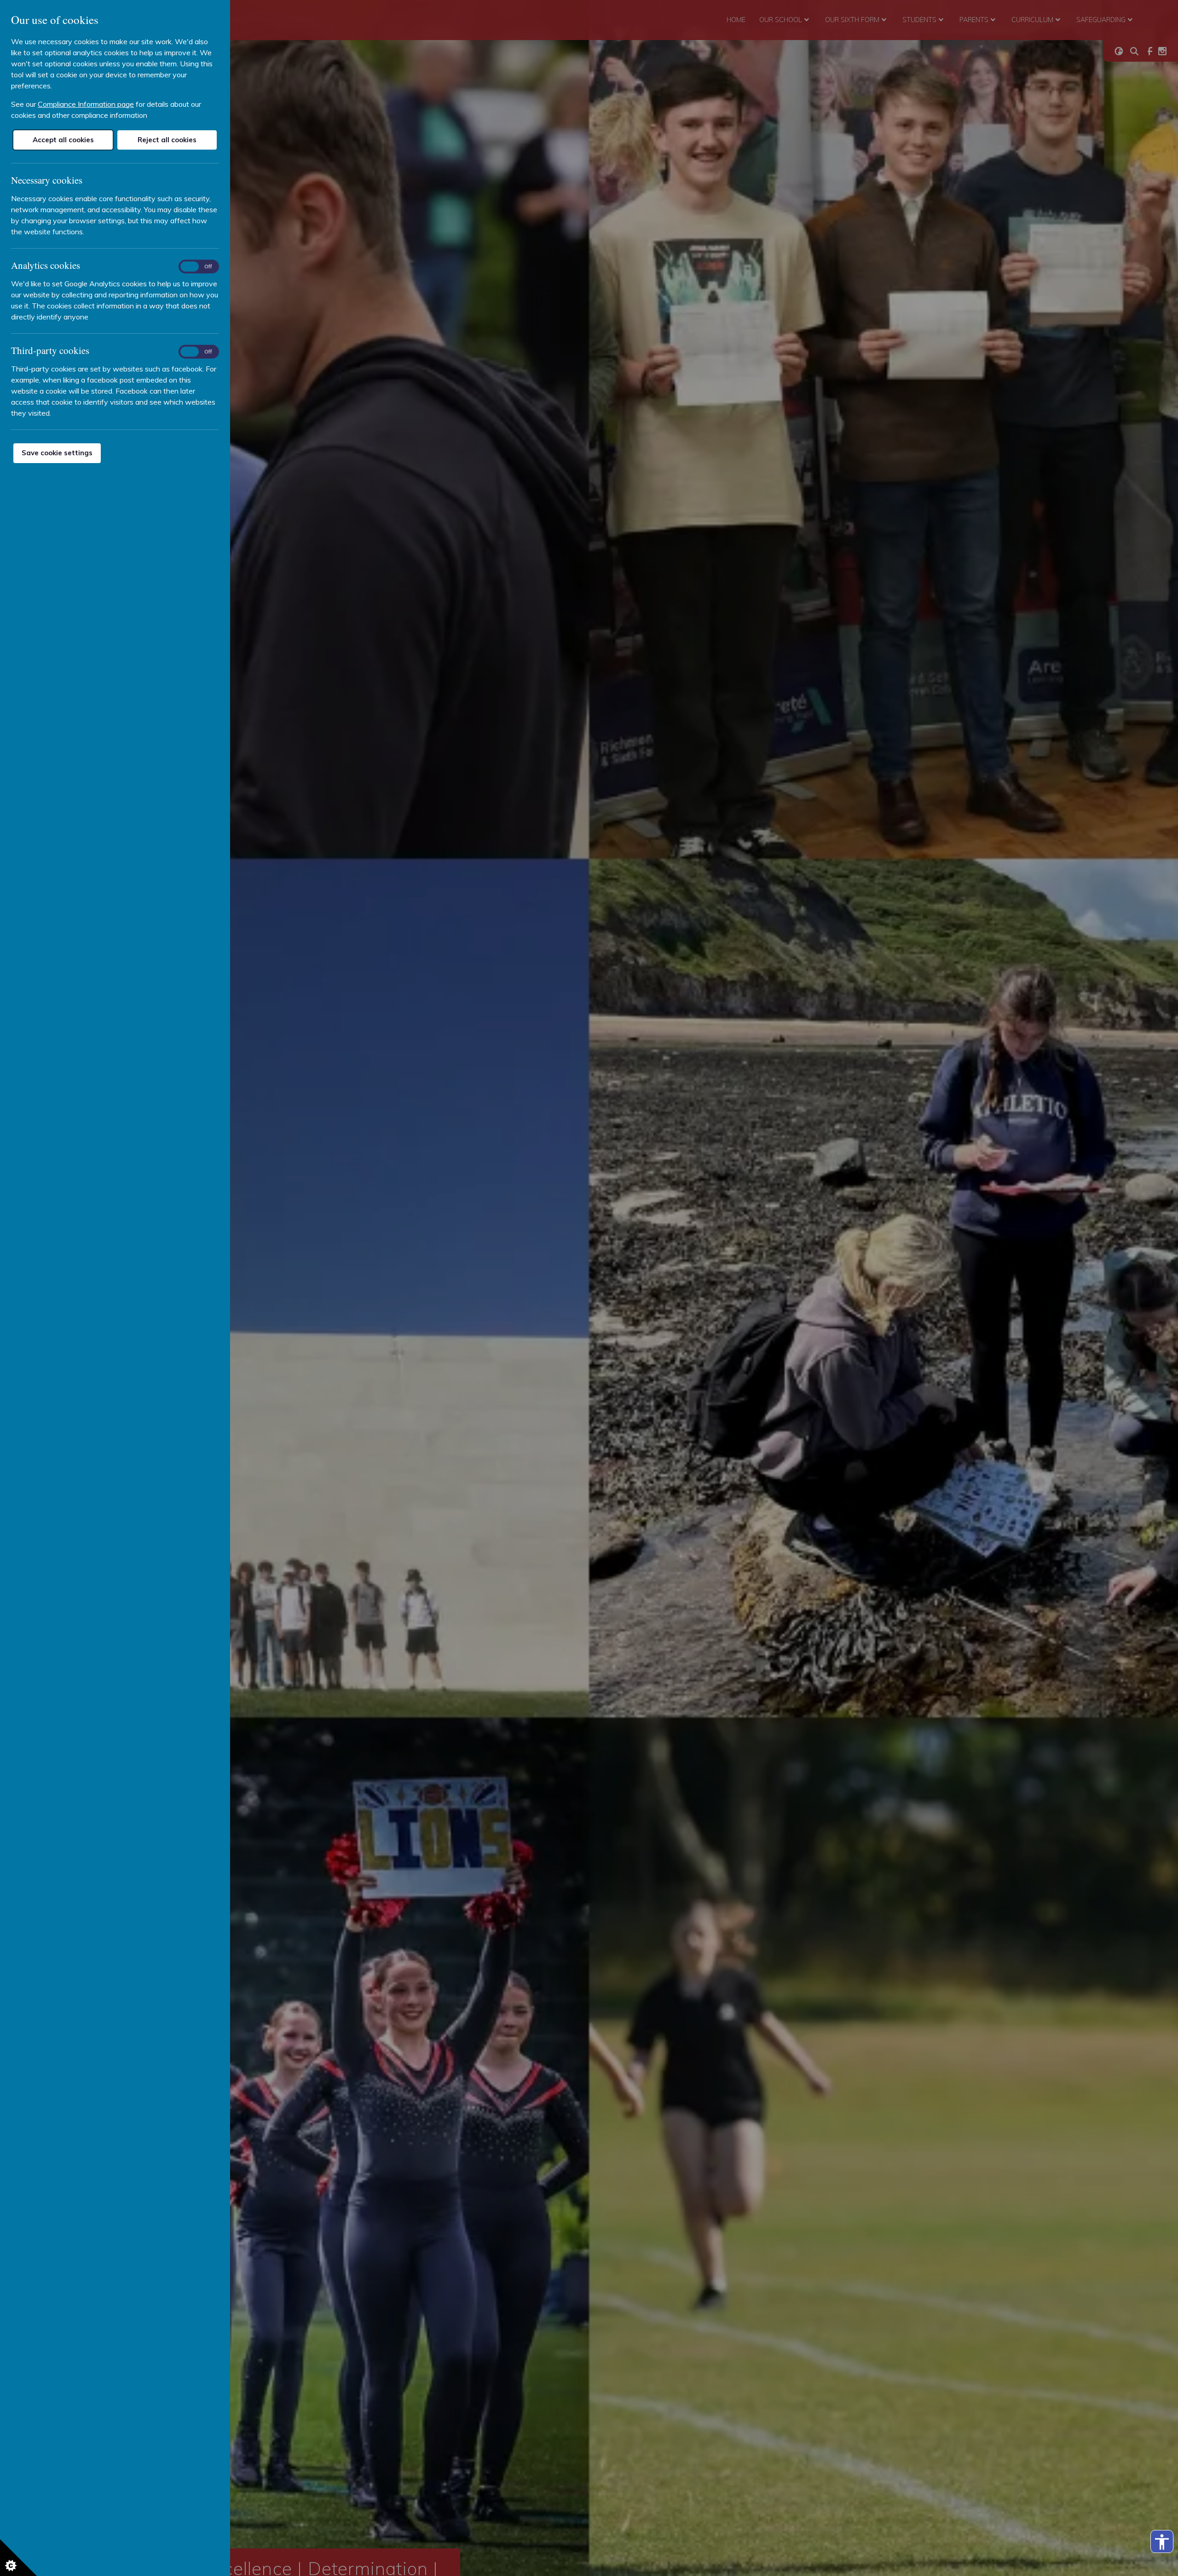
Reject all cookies (167, 140)
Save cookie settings (57, 453)
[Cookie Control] (18, 2558)
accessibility (1162, 2542)
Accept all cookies (63, 140)
